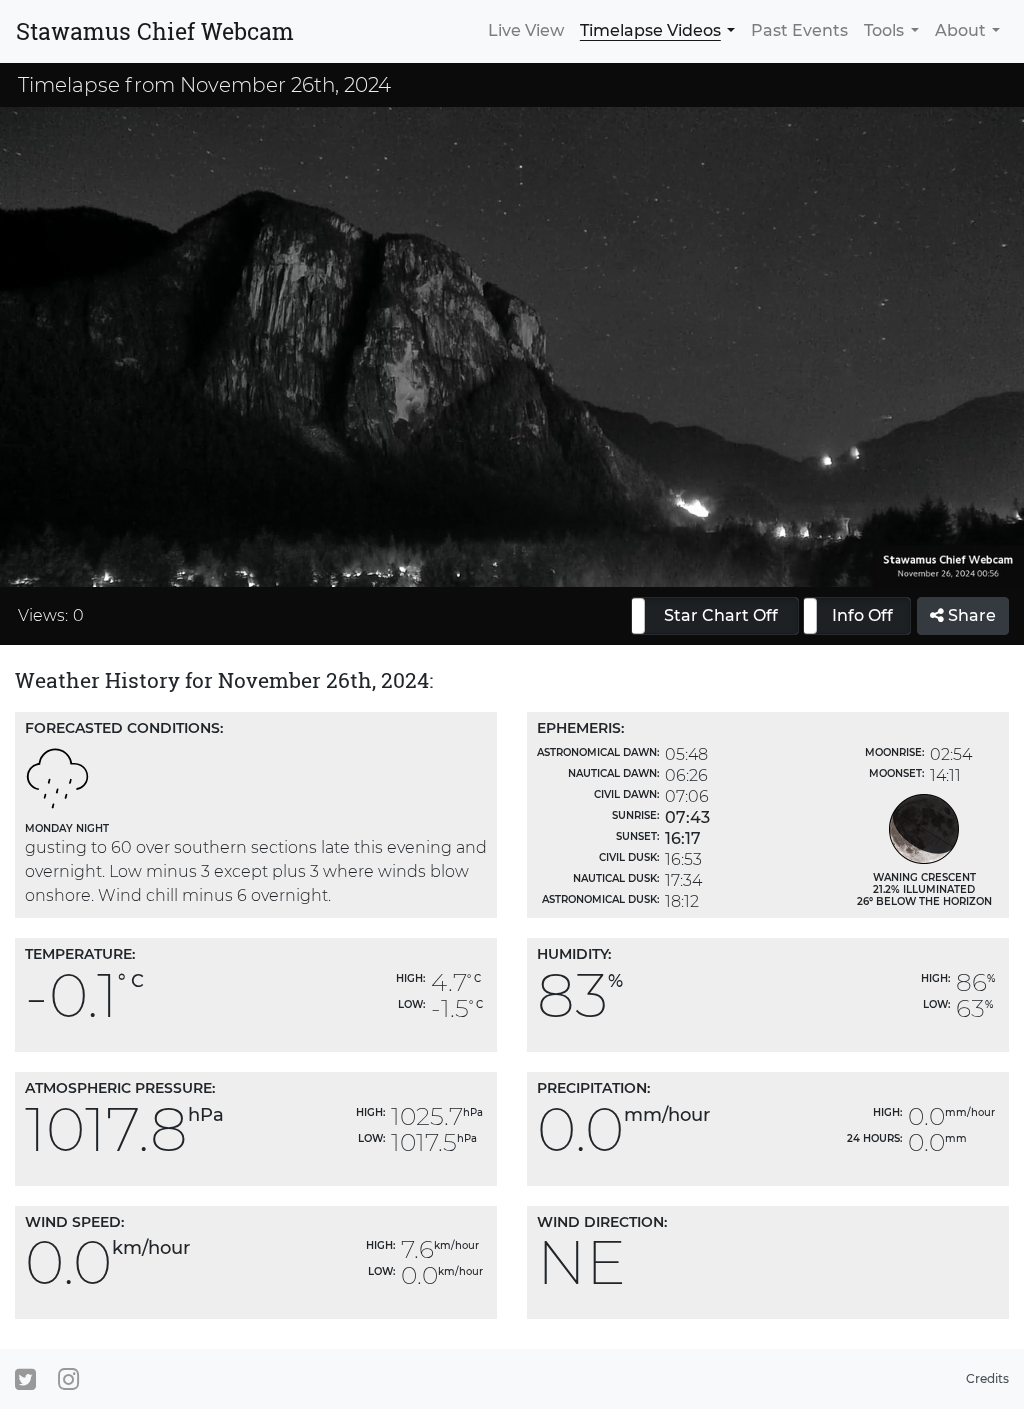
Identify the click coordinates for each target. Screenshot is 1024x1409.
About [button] (960, 30)
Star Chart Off (721, 615)
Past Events (799, 30)
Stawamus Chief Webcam (155, 31)
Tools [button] (884, 30)
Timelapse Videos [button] (650, 30)
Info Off (862, 615)
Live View (526, 30)
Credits (987, 1378)
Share (970, 615)
